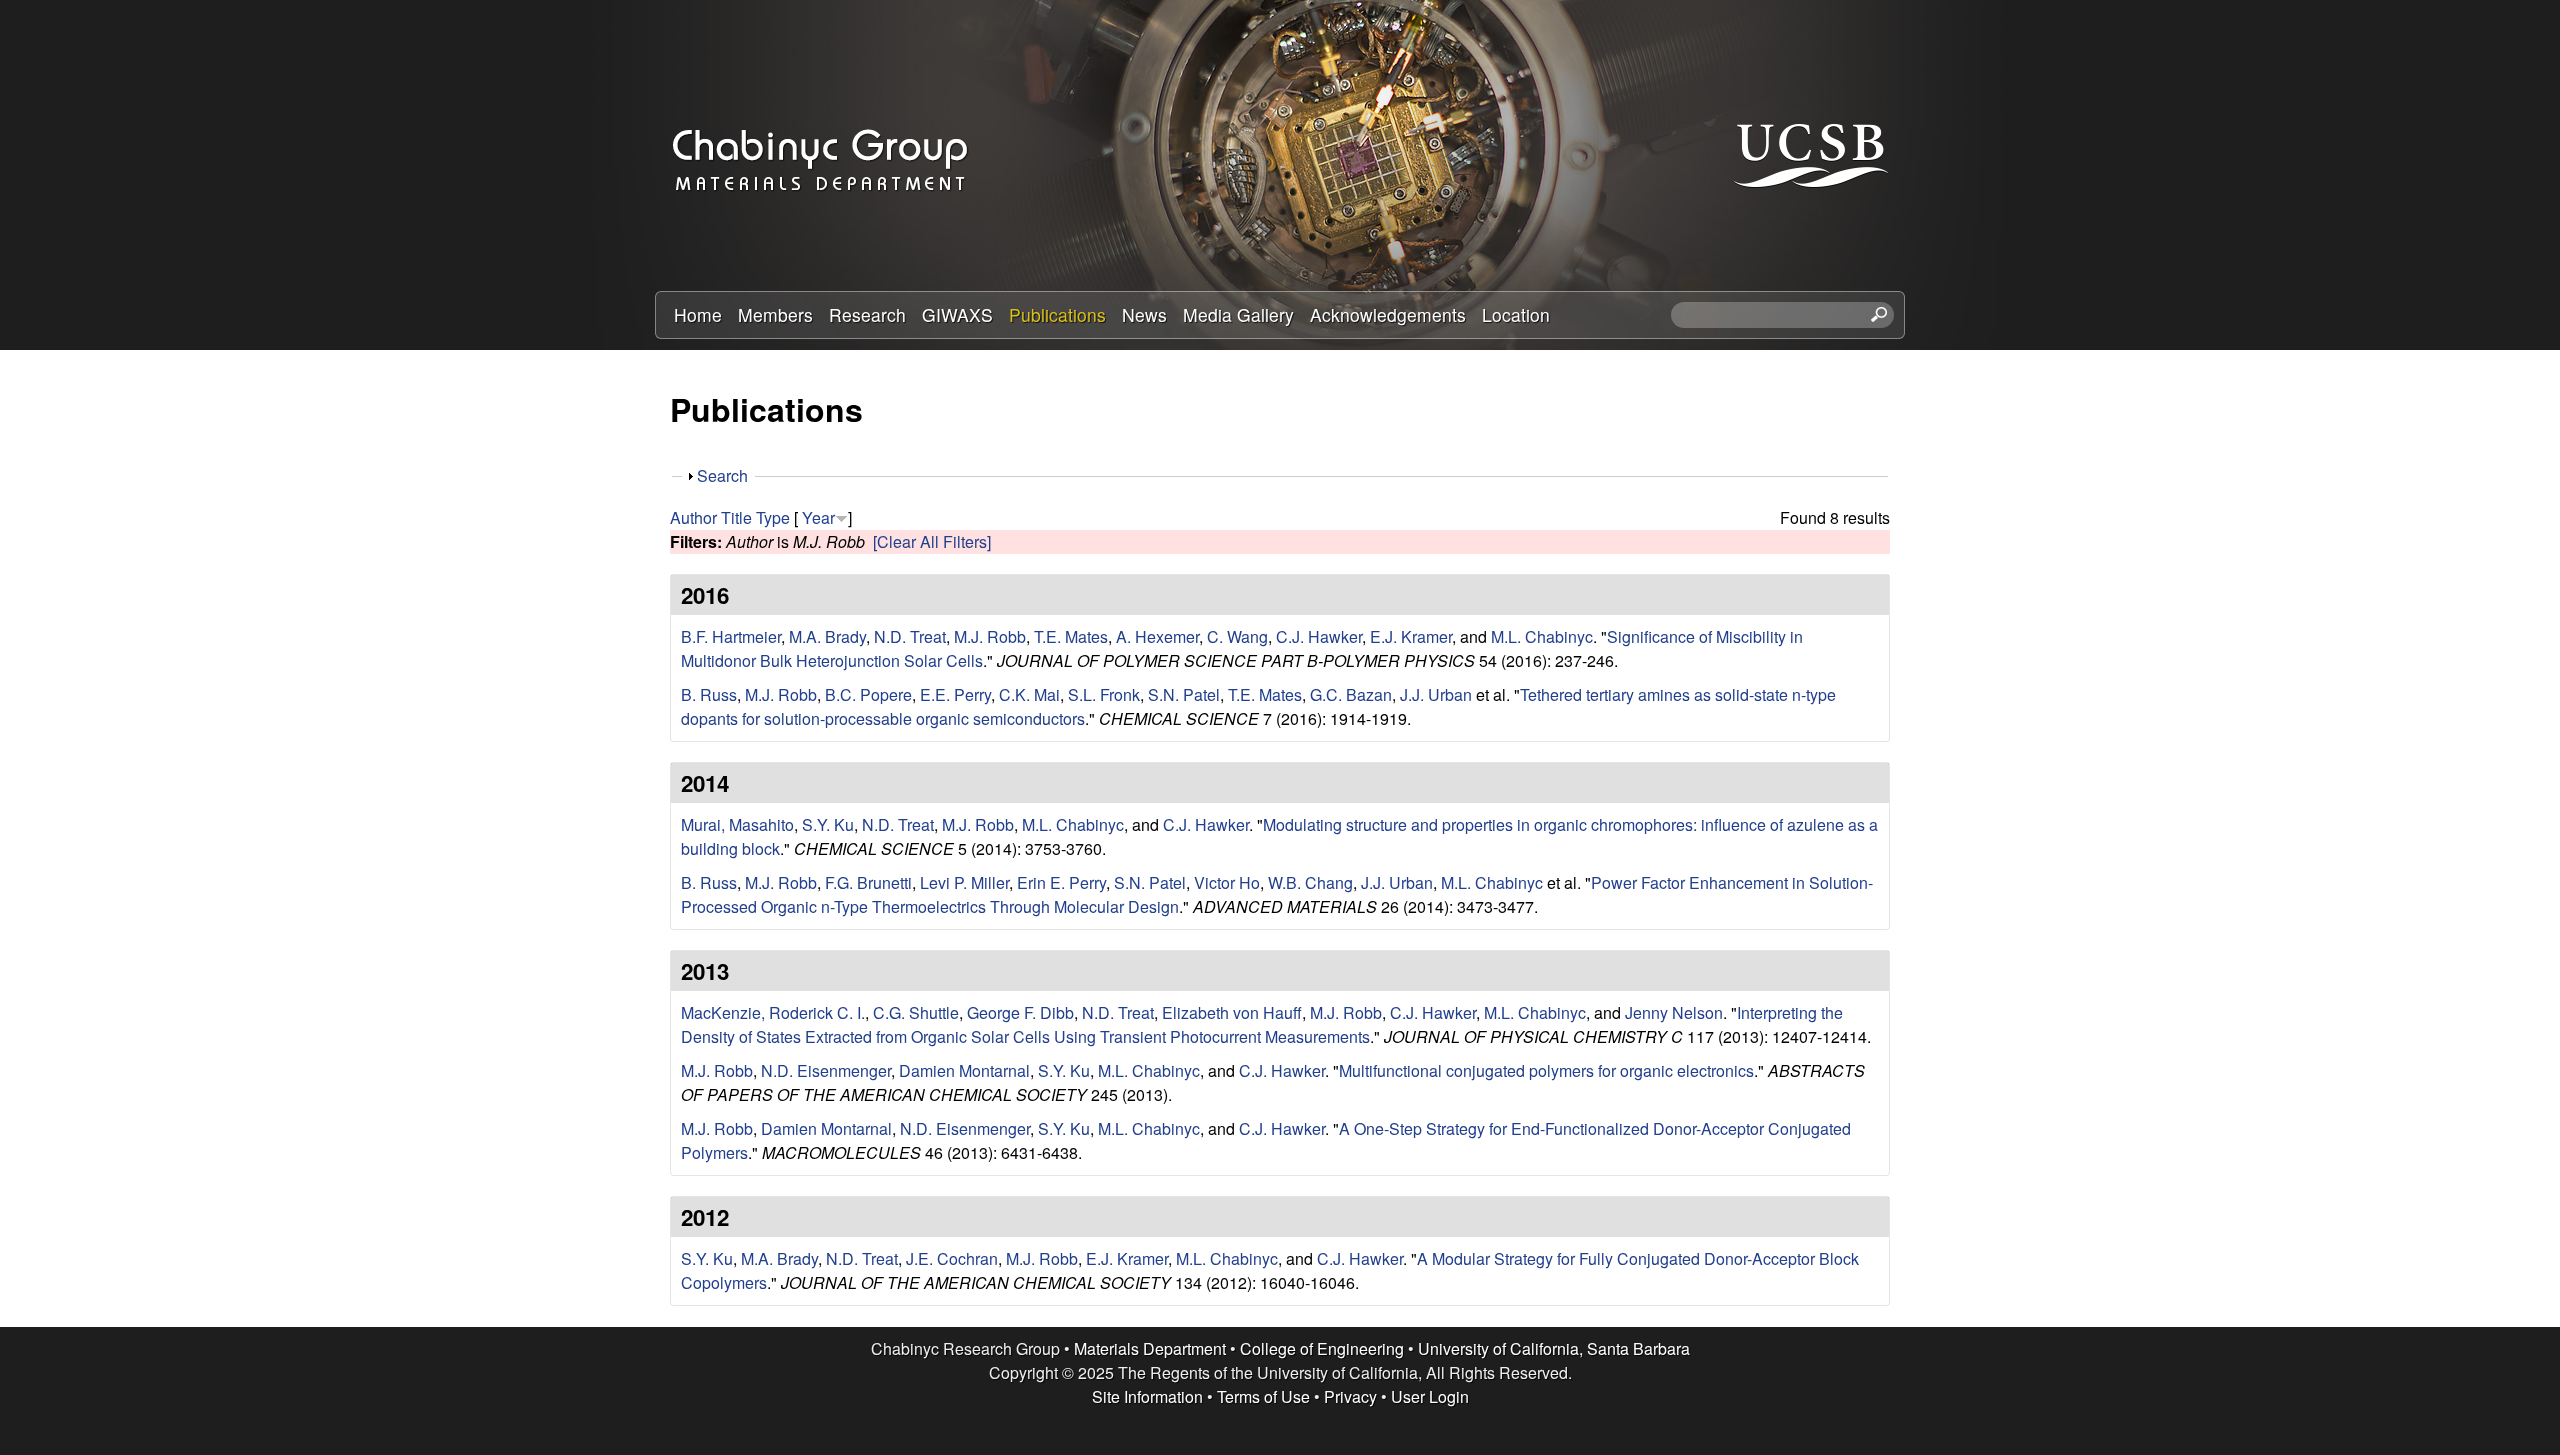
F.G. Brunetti (868, 882)
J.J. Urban (1436, 694)
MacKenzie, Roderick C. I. (773, 1012)
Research (867, 314)
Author (693, 517)
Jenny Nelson (1674, 1012)
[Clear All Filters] (932, 541)
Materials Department (1150, 1348)
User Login (1430, 1396)
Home (698, 314)
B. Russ (709, 694)
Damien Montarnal (964, 1070)
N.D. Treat (910, 636)
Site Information (1147, 1396)
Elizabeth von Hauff (1232, 1012)
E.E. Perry (955, 694)
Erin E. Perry (1061, 882)
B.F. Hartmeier (731, 636)
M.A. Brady (827, 636)
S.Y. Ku (828, 824)
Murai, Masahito (737, 824)
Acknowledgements (1388, 314)
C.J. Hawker (1319, 636)
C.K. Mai (1029, 694)
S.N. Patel (1184, 694)
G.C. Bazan (1351, 694)
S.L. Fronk (1104, 694)
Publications (1057, 314)
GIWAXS (957, 314)
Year (818, 517)
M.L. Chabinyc (1542, 636)
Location (1516, 314)
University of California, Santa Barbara (1554, 1348)
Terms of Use (1263, 1396)
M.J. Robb (990, 636)
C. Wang (1237, 636)
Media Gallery (1238, 314)
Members (775, 314)
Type (773, 517)
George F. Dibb (1020, 1012)
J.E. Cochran (952, 1258)
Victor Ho (1227, 882)
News (1144, 314)
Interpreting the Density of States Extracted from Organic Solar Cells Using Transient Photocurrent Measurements (1262, 1024)
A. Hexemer (1157, 636)
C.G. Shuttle (916, 1012)
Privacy (1350, 1396)
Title (736, 517)
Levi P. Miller (964, 882)
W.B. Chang (1310, 882)
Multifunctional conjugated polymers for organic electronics (1546, 1070)
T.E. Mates (1071, 636)
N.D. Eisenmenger (826, 1070)
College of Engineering (1322, 1348)
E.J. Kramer (1411, 636)
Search (722, 475)
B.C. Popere (868, 694)
